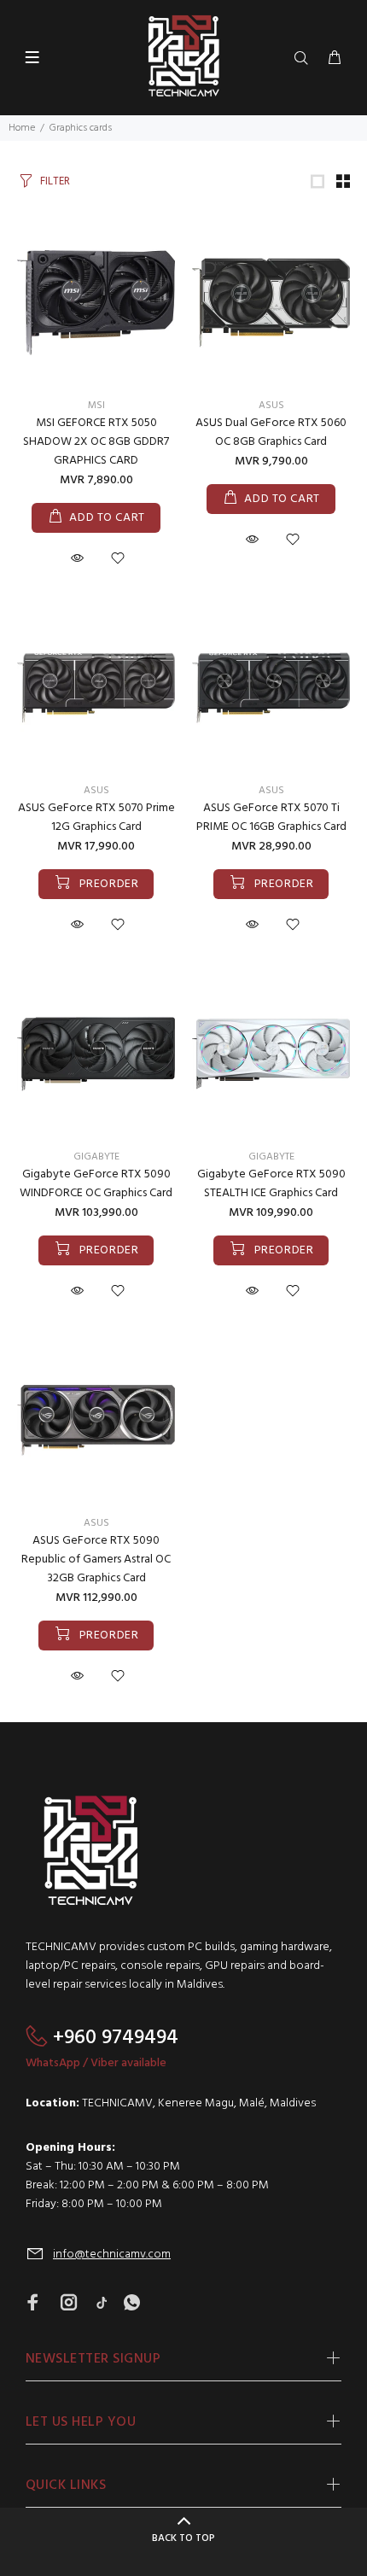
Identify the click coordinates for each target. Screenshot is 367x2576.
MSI (96, 406)
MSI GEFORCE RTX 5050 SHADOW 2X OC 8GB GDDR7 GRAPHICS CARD (96, 442)
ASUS (271, 406)
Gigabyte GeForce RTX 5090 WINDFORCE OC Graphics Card (96, 1184)
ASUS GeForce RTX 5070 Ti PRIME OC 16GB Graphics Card (271, 818)
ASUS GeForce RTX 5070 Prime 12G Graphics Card (96, 818)
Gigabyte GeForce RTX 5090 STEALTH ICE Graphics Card (271, 1184)
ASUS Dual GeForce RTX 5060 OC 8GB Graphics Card (271, 432)
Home (22, 128)
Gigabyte (96, 1157)
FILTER (55, 181)
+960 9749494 (116, 2038)
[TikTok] (102, 2304)
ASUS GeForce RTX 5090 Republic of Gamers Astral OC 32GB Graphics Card (96, 1560)
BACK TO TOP (183, 2538)
